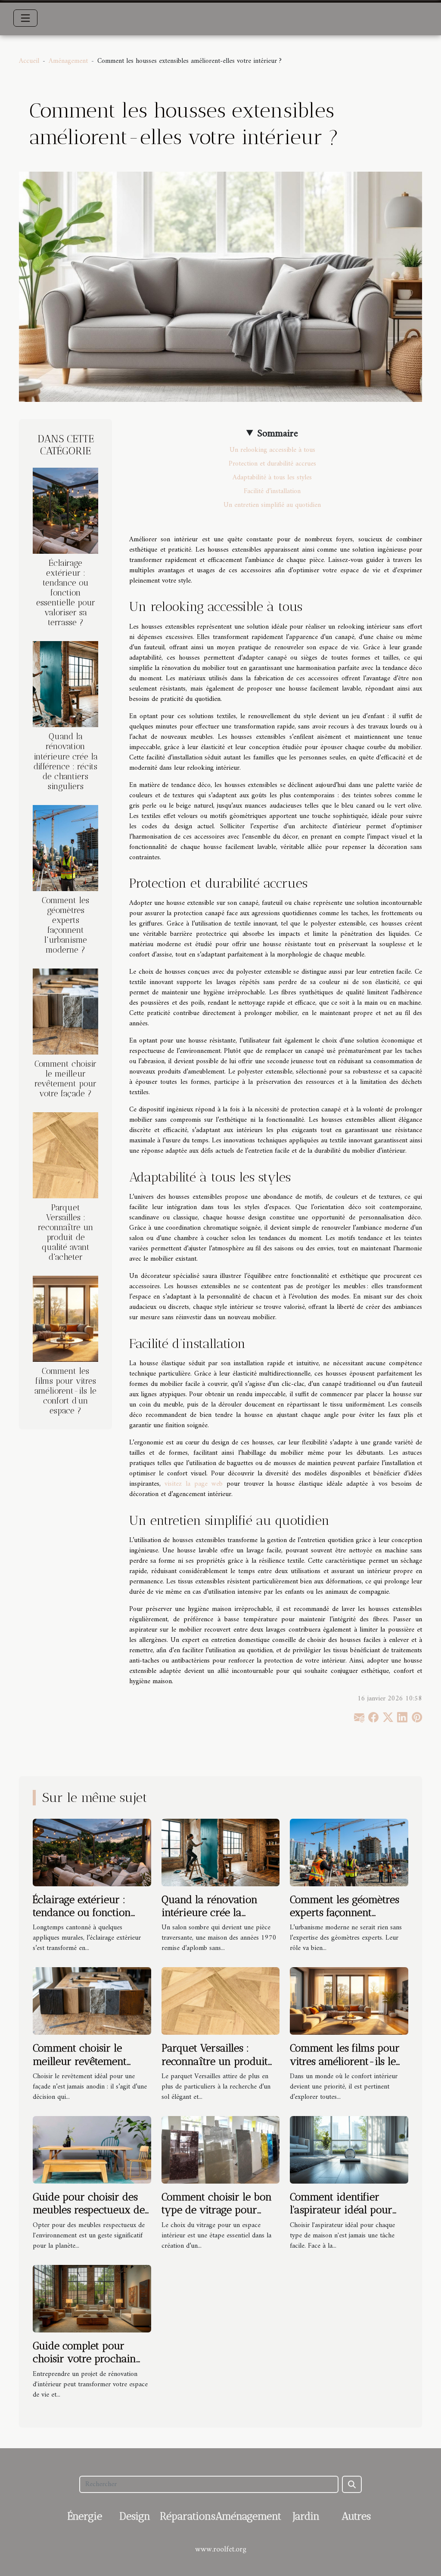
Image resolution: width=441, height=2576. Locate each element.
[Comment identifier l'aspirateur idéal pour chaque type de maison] (349, 2150)
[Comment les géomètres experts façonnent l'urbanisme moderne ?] (65, 848)
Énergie (85, 2516)
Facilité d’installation (272, 491)
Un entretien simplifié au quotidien (272, 505)
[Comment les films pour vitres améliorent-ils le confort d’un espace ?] (65, 1319)
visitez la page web (194, 1484)
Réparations (188, 2516)
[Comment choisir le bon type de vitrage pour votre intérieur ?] (221, 2150)
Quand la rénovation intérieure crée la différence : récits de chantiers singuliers (66, 761)
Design (135, 2516)
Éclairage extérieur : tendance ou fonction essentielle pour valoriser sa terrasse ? (66, 593)
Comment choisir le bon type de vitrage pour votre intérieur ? (217, 2210)
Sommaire (278, 434)
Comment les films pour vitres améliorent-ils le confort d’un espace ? (65, 1391)
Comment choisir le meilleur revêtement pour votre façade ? (65, 1079)
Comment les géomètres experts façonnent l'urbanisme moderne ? (65, 925)
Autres (356, 2516)
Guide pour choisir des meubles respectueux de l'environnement (89, 2210)
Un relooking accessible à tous (272, 450)
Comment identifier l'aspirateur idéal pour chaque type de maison (344, 2210)
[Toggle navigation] (25, 18)
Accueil (29, 61)
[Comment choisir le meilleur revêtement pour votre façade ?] (65, 1011)
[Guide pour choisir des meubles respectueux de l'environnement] (92, 2150)
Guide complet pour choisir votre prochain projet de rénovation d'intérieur (84, 2365)
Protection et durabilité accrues (272, 464)
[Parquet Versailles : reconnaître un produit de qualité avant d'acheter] (65, 1155)
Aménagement (68, 61)
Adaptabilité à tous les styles (272, 478)
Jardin (306, 2516)
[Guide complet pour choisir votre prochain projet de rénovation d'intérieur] (92, 2298)
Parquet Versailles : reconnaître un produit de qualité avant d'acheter (66, 1232)
